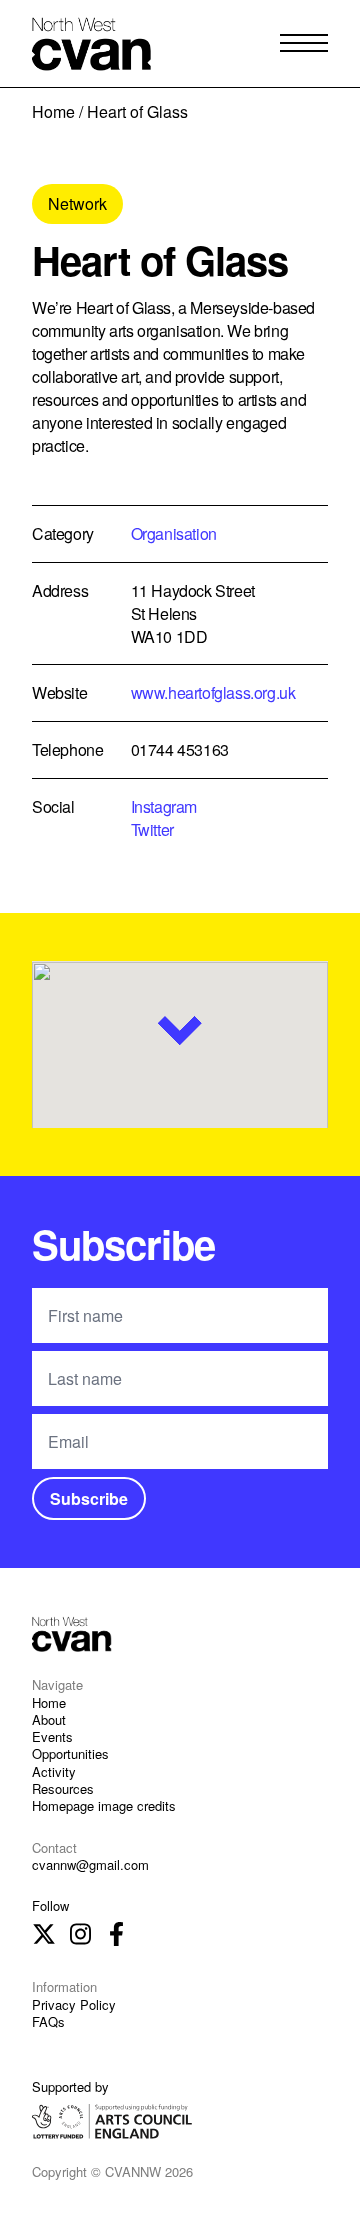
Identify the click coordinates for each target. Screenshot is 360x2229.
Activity (54, 1771)
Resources (63, 1788)
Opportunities (70, 1753)
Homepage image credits (104, 1805)
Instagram (164, 806)
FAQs (48, 2021)
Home (53, 111)
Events (52, 1736)
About (49, 1719)
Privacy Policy (74, 2004)
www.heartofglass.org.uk (213, 692)
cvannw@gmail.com (90, 1864)
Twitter (152, 829)
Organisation (174, 533)
